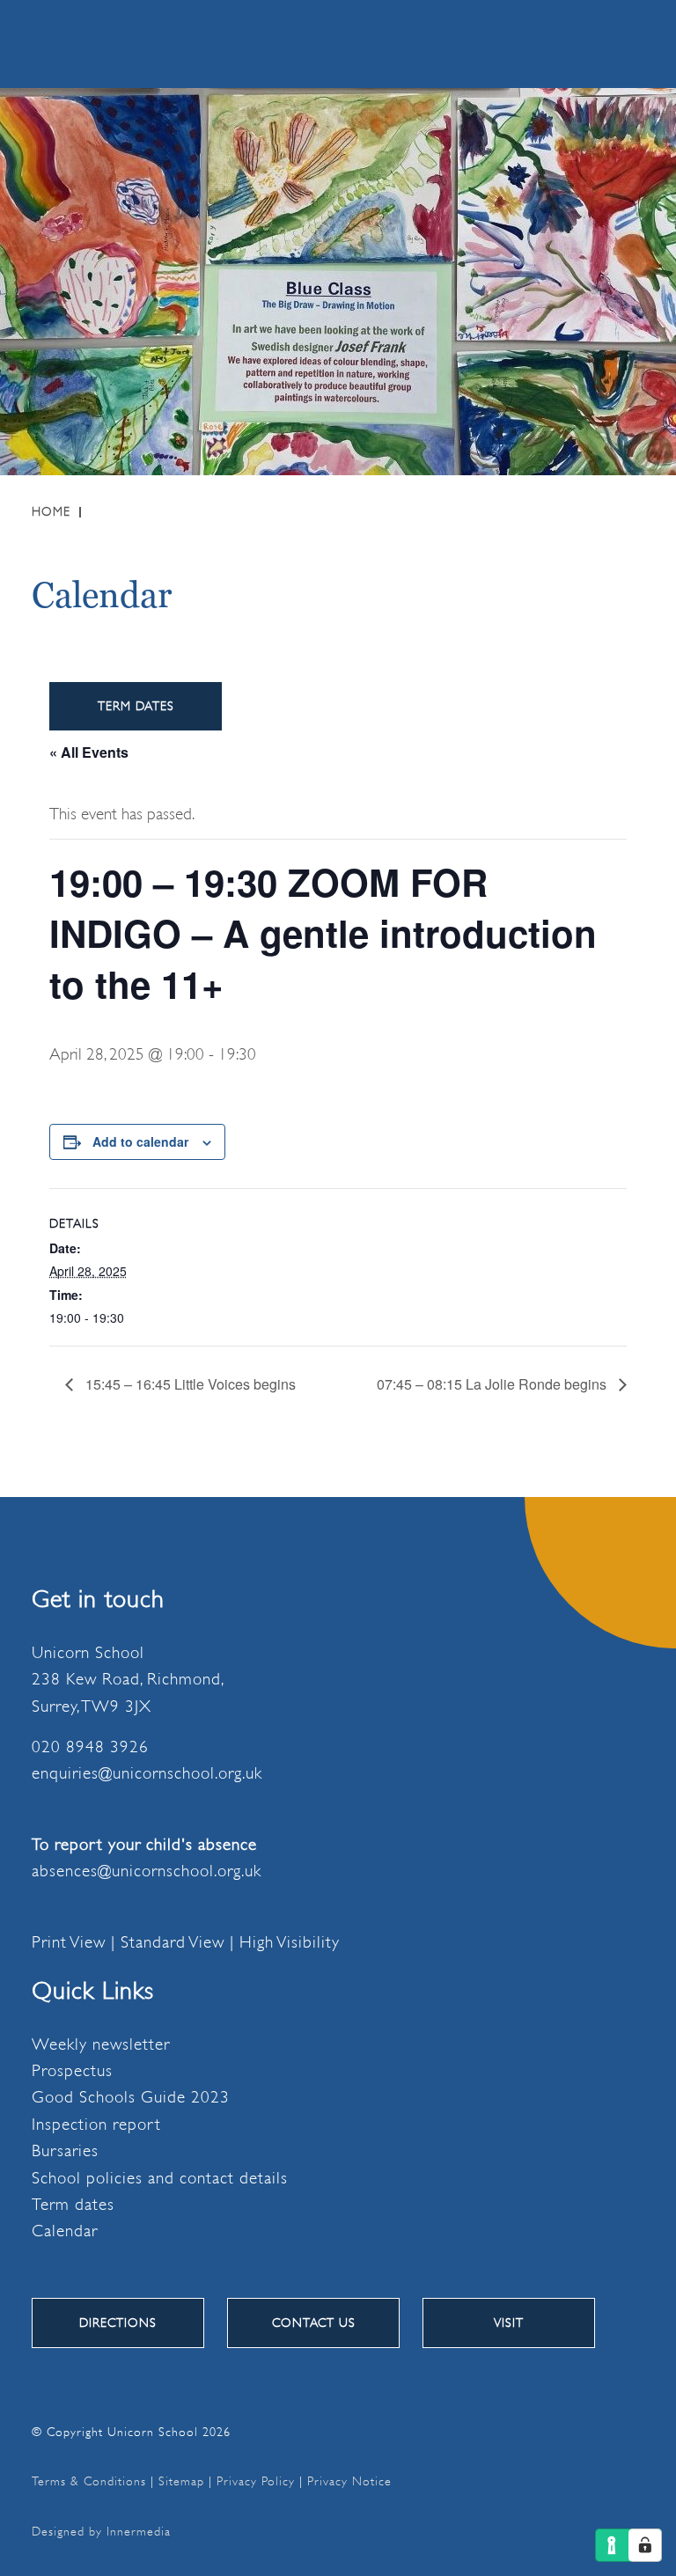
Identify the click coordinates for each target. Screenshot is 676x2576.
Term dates (73, 2205)
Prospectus (72, 2071)
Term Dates (136, 706)
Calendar (65, 2231)
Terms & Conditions (89, 2481)
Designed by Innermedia (101, 2530)
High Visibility (290, 1942)
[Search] (557, 43)
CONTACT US (314, 2323)
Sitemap (181, 2481)
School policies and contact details (160, 2178)
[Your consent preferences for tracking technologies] (645, 2545)
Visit (509, 2323)
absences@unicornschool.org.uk (147, 1871)
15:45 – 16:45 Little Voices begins (189, 1384)
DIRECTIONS (118, 2323)
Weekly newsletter (101, 2044)
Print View (69, 1942)
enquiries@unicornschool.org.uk (147, 1773)
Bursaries (65, 2151)
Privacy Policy (256, 2481)
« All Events (89, 752)
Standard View (173, 1942)
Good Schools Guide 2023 (131, 2097)
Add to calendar (140, 1141)
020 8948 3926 (90, 1747)
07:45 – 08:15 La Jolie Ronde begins (493, 1384)
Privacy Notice (349, 2481)
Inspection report (96, 2125)
